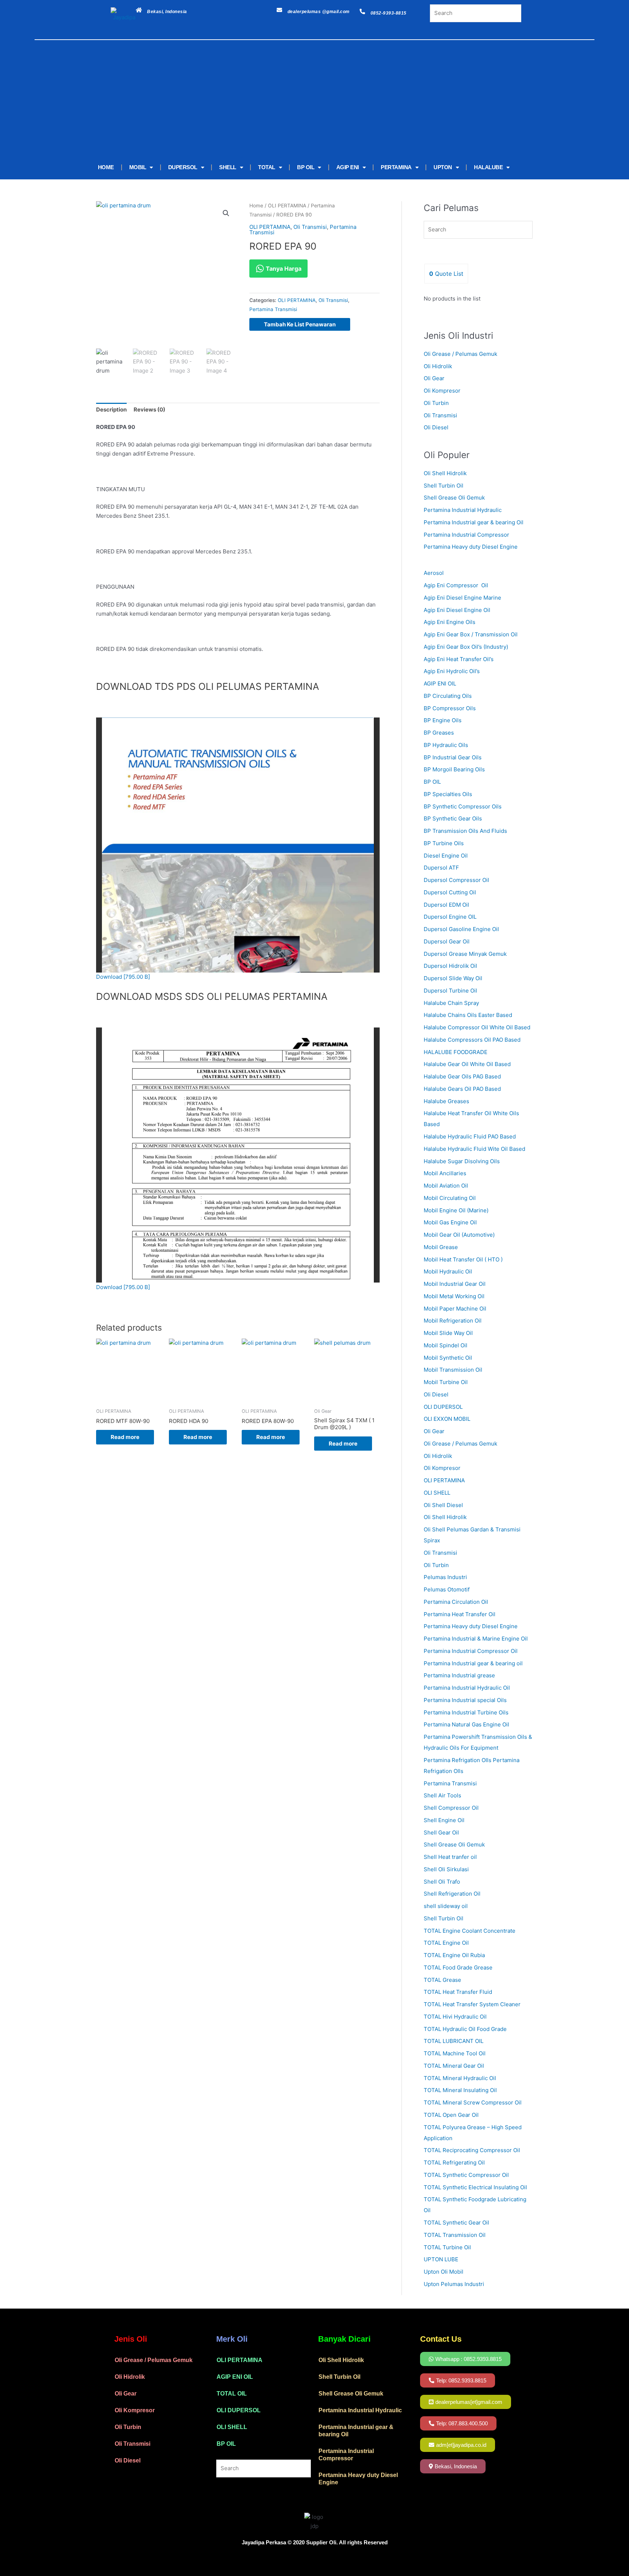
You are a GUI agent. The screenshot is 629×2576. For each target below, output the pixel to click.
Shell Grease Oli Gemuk (454, 498)
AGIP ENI (348, 167)
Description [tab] (111, 410)
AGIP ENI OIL (235, 2377)
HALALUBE (488, 167)
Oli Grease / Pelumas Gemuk (460, 354)
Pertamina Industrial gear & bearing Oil (474, 522)
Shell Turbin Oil (444, 486)
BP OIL (306, 167)
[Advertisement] (304, 101)
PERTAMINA (396, 167)
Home (256, 206)
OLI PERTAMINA (287, 206)
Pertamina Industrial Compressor (466, 535)
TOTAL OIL (232, 2394)
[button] (226, 213)
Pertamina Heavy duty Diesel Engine (471, 547)
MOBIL (138, 167)
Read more (125, 1437)
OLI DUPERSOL (239, 2410)
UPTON (443, 167)
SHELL (228, 167)
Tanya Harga (283, 269)
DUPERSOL (183, 167)
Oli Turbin (436, 403)
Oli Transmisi (310, 227)
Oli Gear (434, 378)
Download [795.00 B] (123, 977)
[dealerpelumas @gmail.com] (279, 10)
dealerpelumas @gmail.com (319, 12)
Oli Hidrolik (438, 366)
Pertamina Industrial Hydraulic (463, 510)
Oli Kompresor (442, 391)
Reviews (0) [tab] (149, 410)
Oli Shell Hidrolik (445, 473)
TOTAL (267, 167)
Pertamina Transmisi (273, 309)
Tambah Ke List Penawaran (300, 324)
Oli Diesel (436, 427)
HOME (106, 167)
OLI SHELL (232, 2427)
